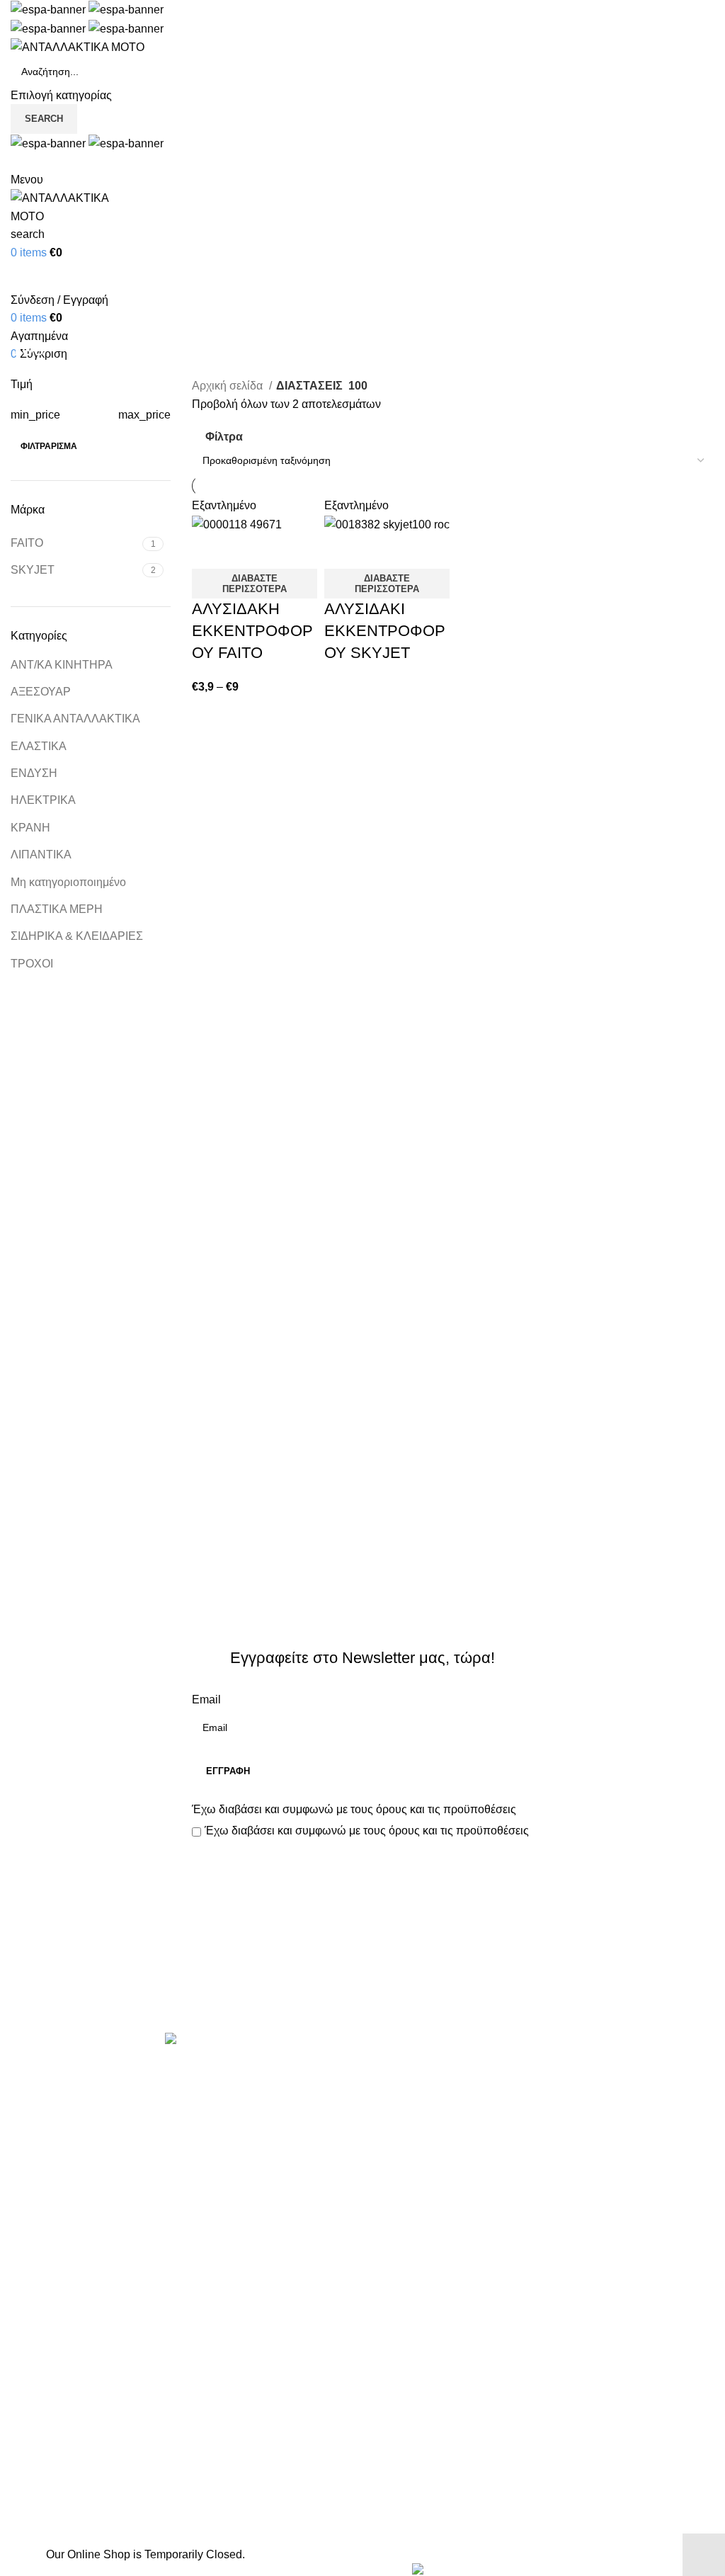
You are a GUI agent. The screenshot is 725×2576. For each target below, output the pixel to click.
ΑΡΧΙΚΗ (32, 2434)
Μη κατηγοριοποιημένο (68, 882)
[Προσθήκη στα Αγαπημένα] (286, 551)
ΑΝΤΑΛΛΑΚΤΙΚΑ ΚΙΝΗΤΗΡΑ (447, 2071)
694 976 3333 (408, 2460)
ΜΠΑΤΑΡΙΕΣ (405, 2229)
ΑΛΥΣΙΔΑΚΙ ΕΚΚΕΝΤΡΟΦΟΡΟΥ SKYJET (385, 631)
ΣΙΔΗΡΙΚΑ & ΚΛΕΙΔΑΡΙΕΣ (77, 936)
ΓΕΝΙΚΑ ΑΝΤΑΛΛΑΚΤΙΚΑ (75, 719)
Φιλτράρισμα (49, 446)
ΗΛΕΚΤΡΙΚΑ (43, 800)
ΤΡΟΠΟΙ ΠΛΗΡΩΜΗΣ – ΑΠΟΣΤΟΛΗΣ (108, 2487)
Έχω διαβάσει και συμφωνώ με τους (354, 1809)
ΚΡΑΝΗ (30, 828)
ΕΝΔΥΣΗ (34, 773)
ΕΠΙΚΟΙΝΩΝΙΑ (48, 2513)
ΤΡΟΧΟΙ (32, 964)
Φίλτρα (224, 437)
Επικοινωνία (369, 1985)
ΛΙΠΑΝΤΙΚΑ (41, 855)
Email (206, 1700)
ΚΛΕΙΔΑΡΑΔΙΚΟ (415, 2362)
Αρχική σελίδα (229, 386)
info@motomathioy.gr (440, 2483)
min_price (35, 415)
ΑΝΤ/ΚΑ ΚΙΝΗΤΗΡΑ (62, 665)
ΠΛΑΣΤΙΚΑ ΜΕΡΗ (57, 909)
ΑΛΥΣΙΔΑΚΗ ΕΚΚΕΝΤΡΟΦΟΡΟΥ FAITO (252, 631)
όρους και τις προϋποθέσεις (446, 1809)
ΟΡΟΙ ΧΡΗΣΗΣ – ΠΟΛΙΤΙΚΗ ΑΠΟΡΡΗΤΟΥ (119, 2460)
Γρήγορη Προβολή (248, 551)
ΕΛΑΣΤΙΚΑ (39, 746)
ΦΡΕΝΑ (394, 2336)
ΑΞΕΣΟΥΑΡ (41, 692)
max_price (144, 415)
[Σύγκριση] (210, 551)
